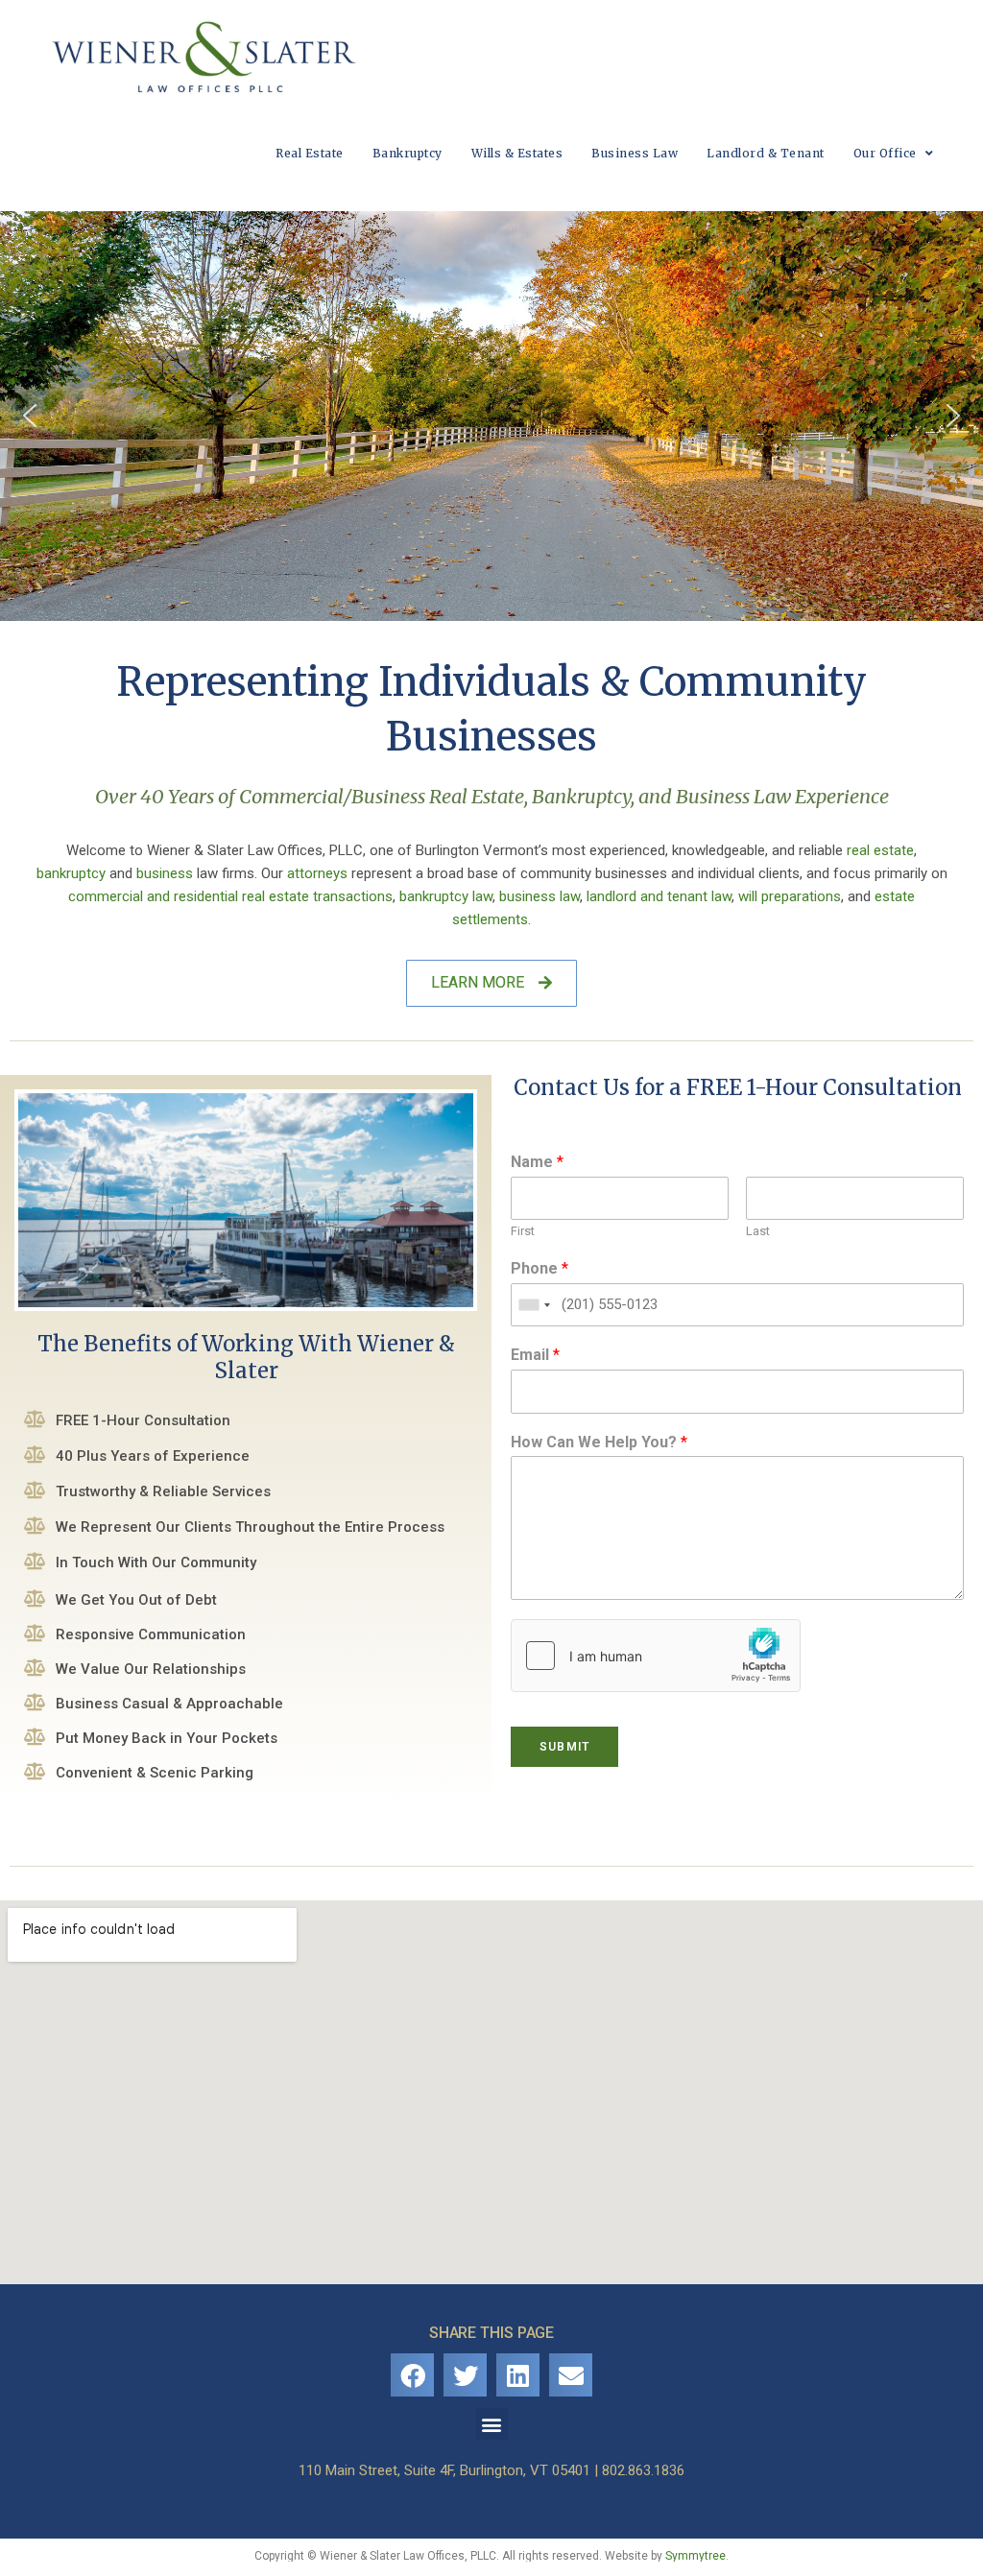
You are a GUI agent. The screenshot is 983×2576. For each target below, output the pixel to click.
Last (758, 1231)
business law (539, 896)
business (165, 873)
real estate (880, 850)
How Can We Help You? (599, 1442)
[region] (491, 416)
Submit (564, 1747)
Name (537, 1162)
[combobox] (534, 1305)
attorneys (317, 873)
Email (535, 1355)
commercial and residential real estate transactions (230, 896)
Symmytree (695, 2556)
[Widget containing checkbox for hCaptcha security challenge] (656, 1656)
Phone (539, 1268)
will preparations (790, 896)
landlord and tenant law (659, 896)
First (523, 1231)
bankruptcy (71, 873)
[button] (30, 416)
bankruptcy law (446, 896)
